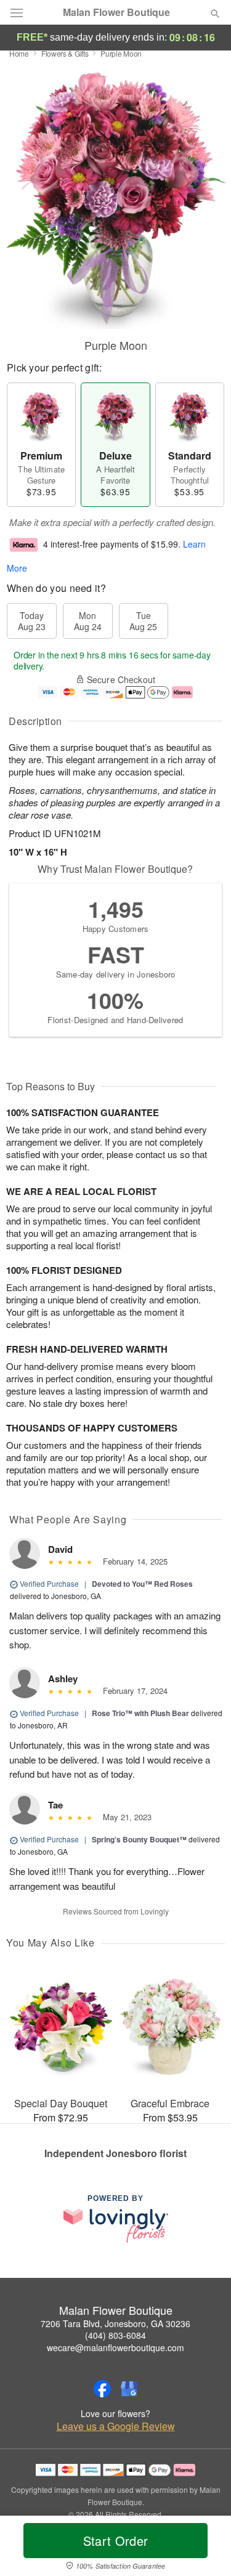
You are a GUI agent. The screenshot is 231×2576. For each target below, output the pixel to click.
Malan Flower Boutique (116, 12)
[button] (205, 2548)
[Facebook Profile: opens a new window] (102, 2389)
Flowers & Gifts (65, 53)
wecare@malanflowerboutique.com (115, 2347)
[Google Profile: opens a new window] (129, 2389)
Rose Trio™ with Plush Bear (140, 1713)
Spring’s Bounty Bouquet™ (139, 1839)
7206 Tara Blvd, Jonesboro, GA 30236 (115, 2323)
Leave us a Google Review (116, 2426)
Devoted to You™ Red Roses (142, 1584)
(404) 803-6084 (115, 2335)
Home (19, 53)
